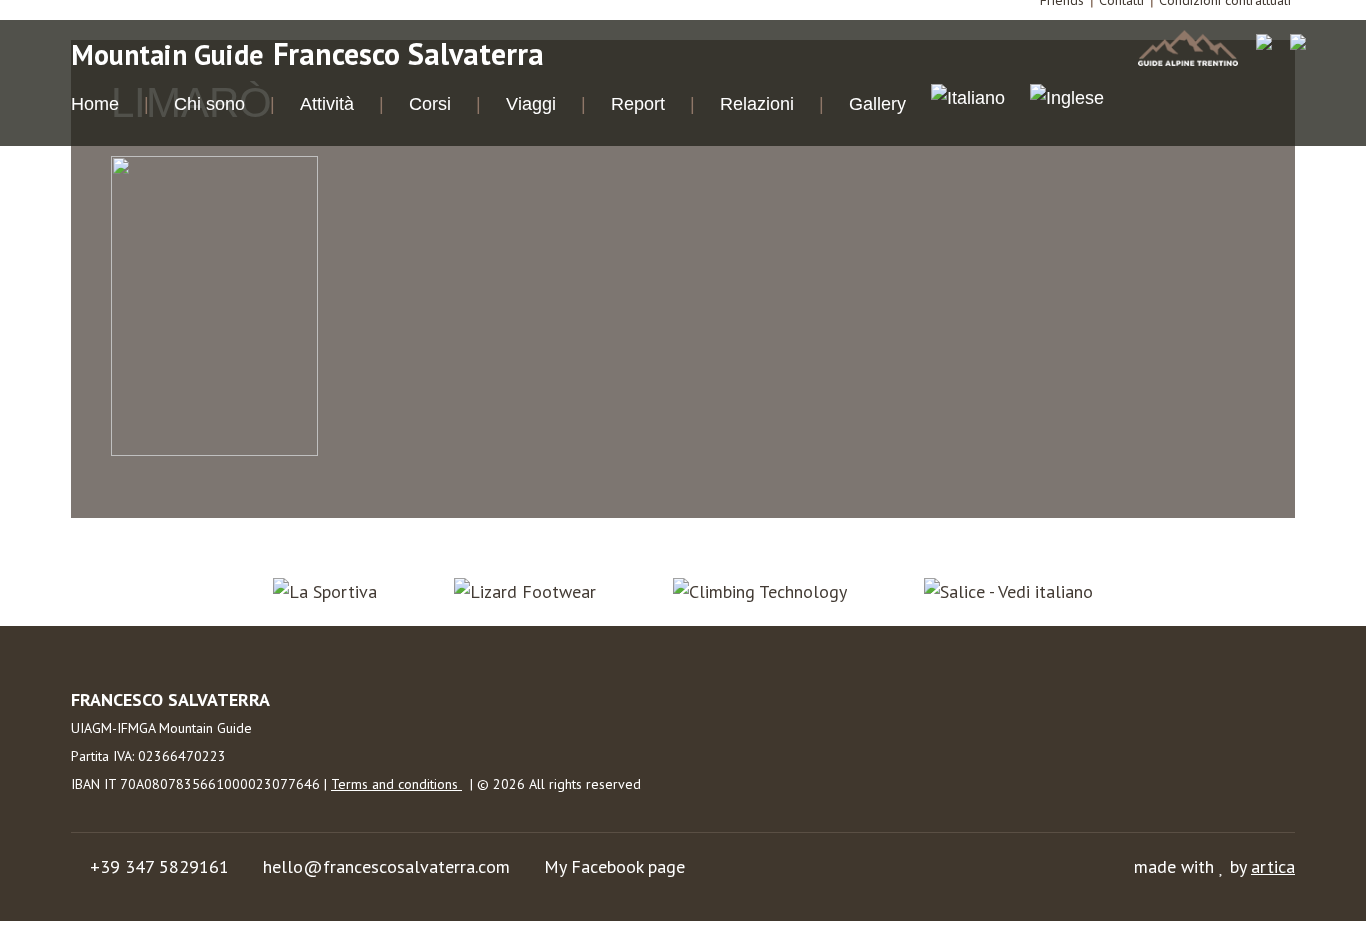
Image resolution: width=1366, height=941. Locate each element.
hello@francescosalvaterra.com (386, 866)
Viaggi (531, 104)
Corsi (430, 104)
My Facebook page (614, 866)
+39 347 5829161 (159, 866)
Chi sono (209, 104)
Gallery (877, 104)
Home (95, 104)
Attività (327, 104)
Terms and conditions (396, 784)
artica (1273, 866)
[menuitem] (968, 101)
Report (638, 104)
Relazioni (757, 104)
